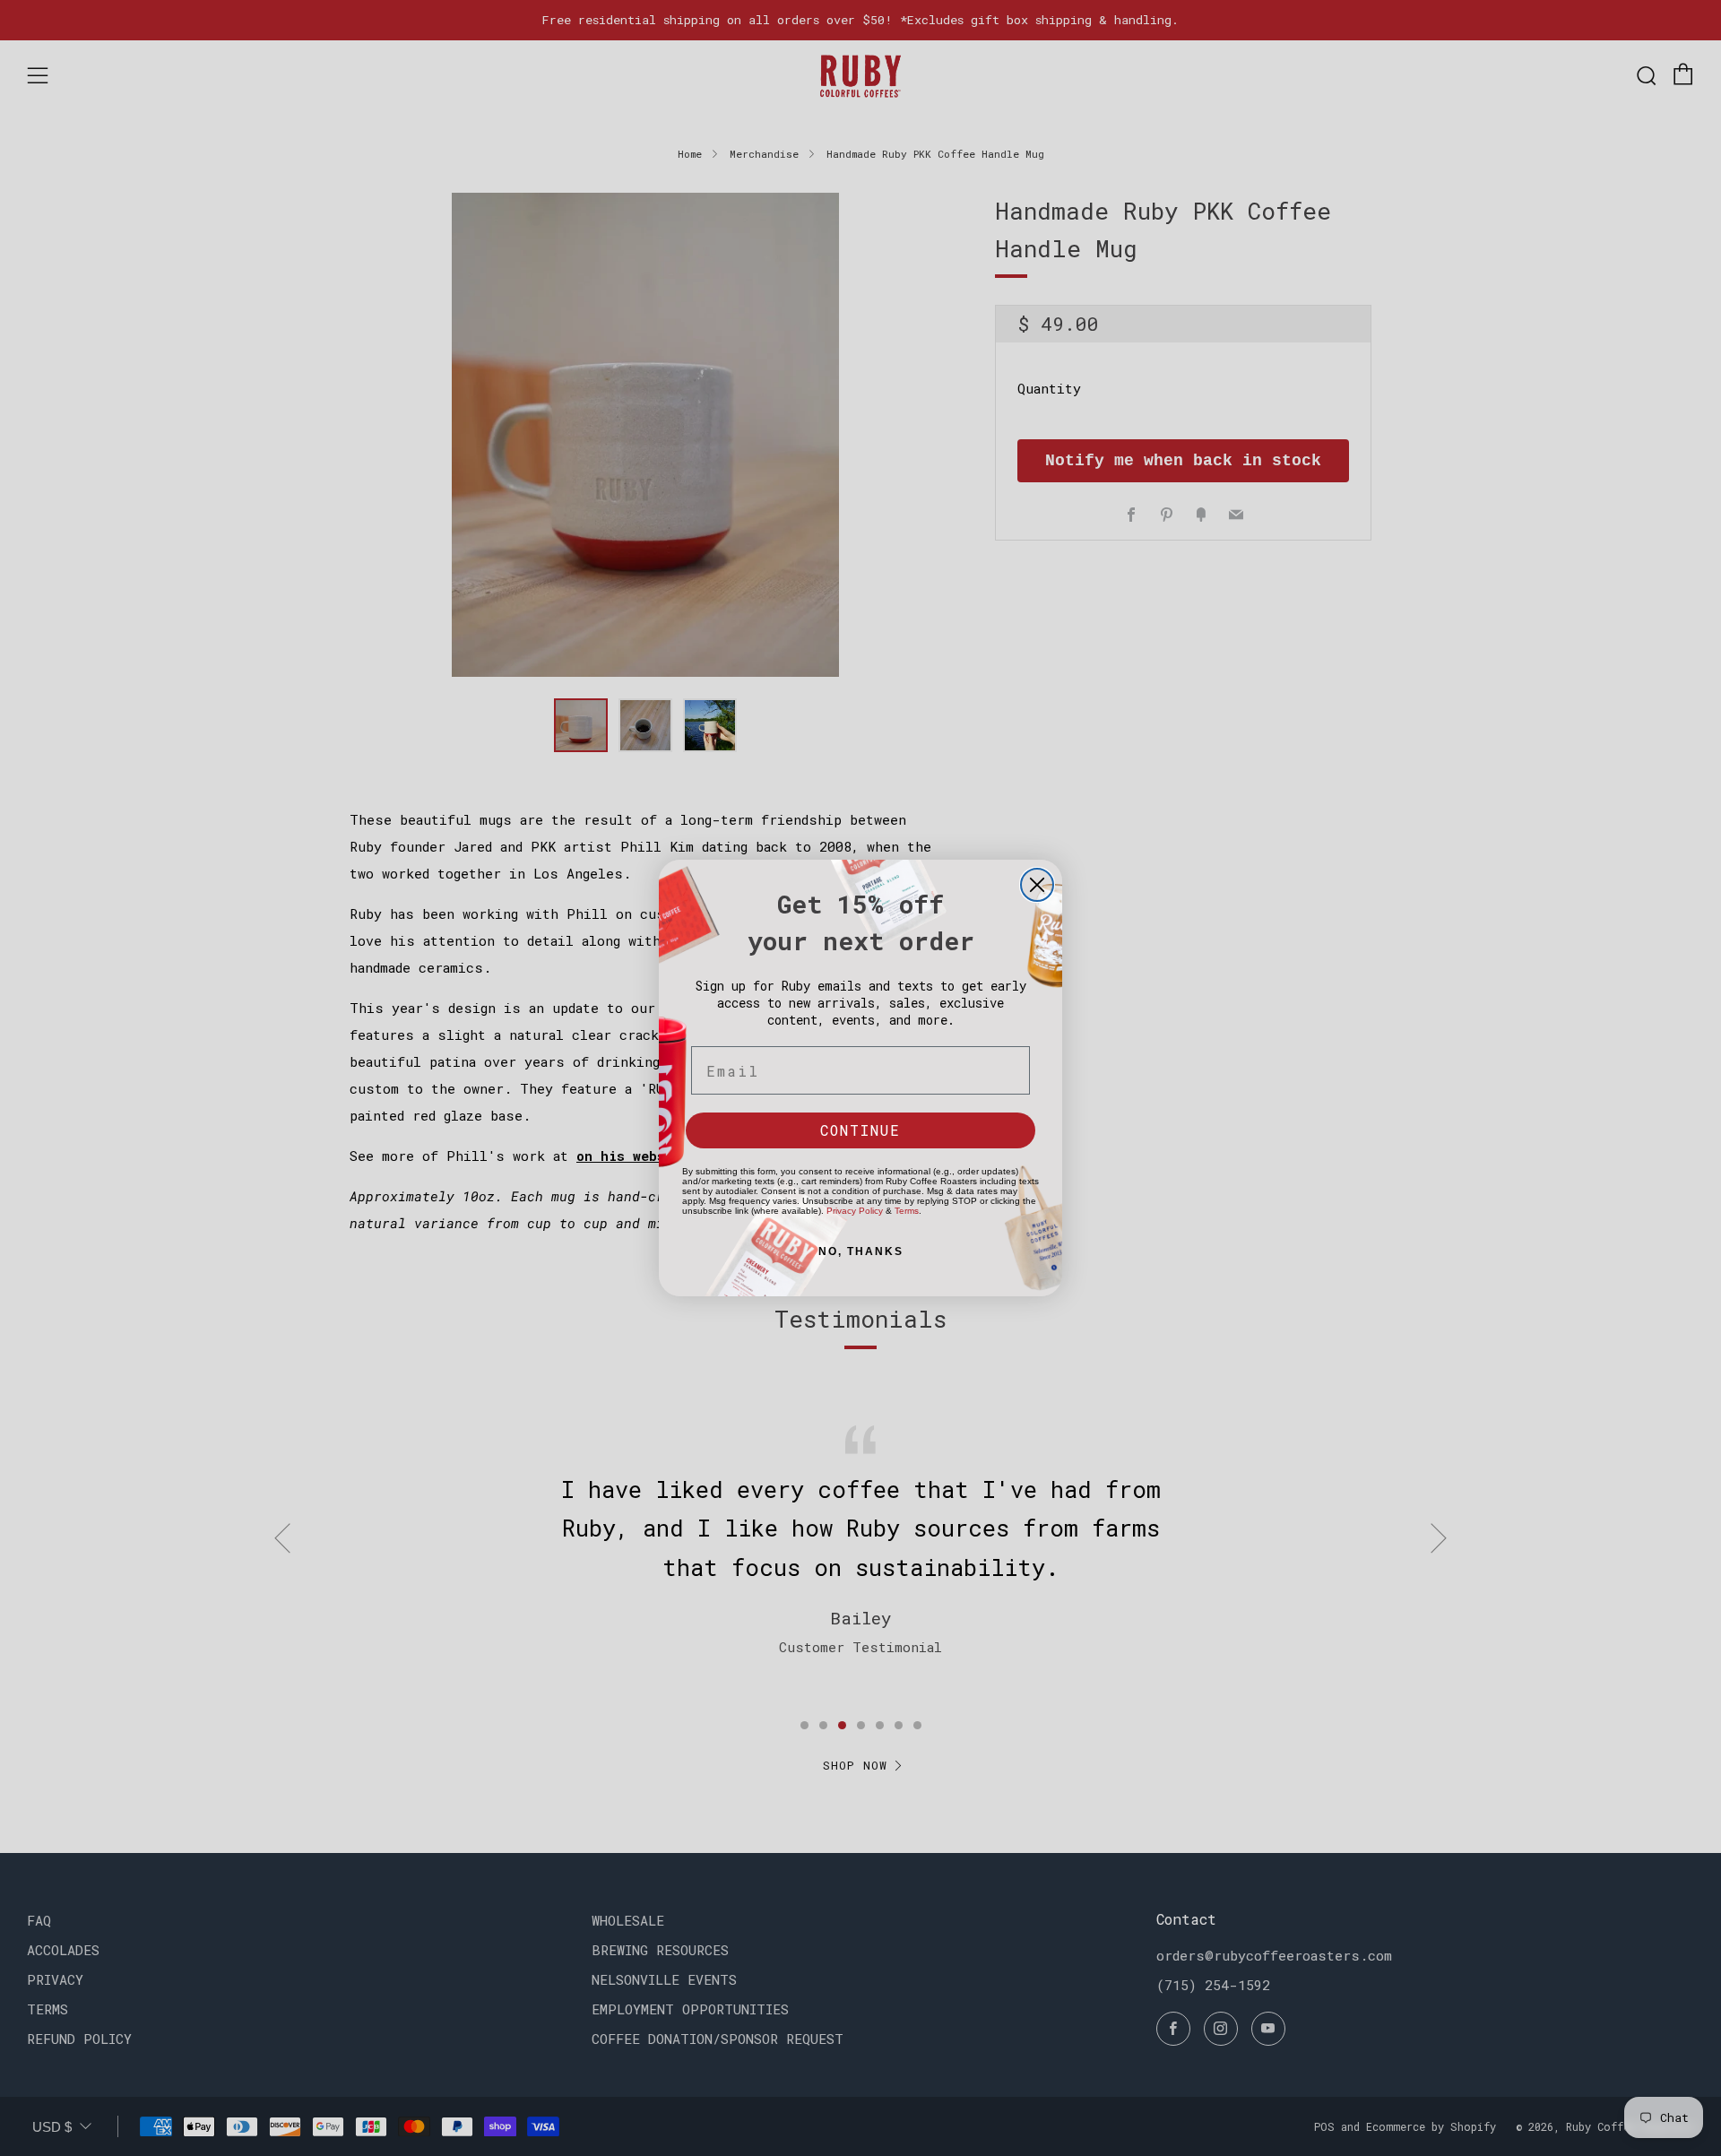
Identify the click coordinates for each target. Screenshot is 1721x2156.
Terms (907, 1211)
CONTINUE (860, 1130)
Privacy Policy (855, 1211)
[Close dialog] (1037, 885)
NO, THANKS (861, 1251)
